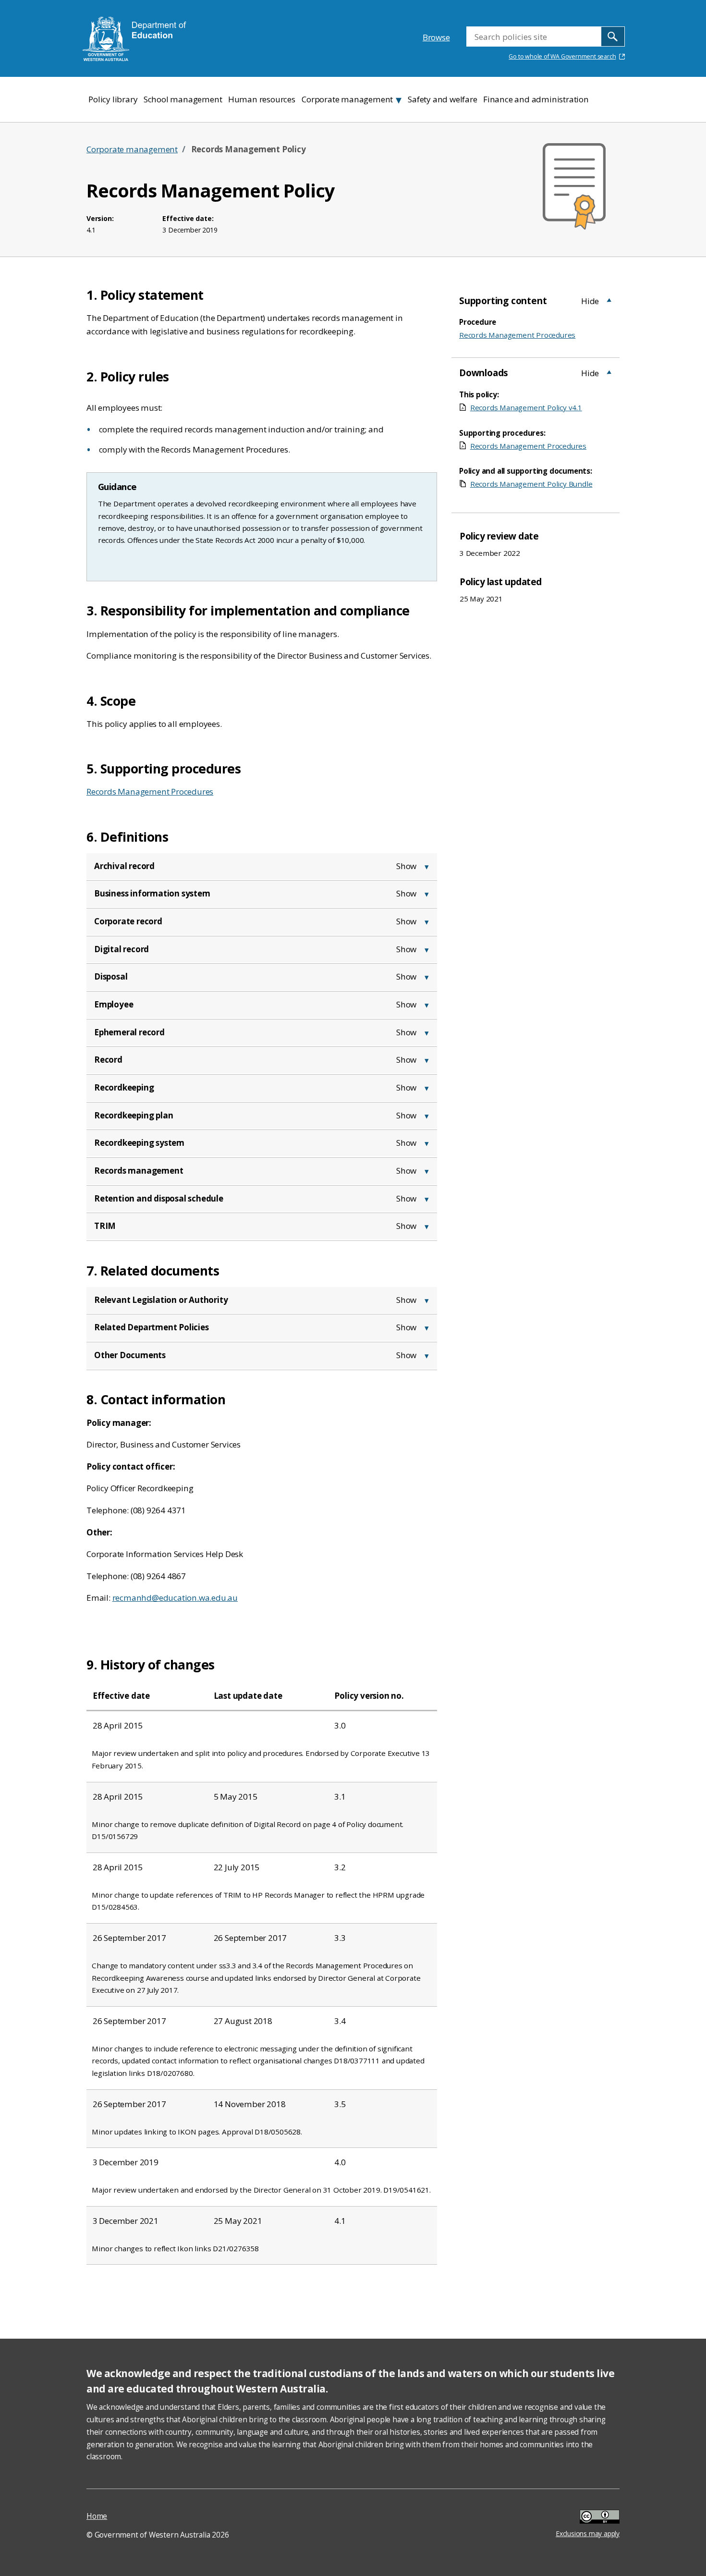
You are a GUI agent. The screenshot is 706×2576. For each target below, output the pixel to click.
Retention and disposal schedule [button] (159, 1198)
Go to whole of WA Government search (562, 56)
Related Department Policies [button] (152, 1327)
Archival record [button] (124, 866)
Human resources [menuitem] (262, 99)
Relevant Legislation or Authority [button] (161, 1300)
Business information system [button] (152, 893)
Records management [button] (139, 1171)
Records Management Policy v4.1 (526, 407)
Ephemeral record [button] (129, 1032)
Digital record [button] (122, 949)
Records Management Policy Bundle (531, 484)
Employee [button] (114, 1004)
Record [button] (108, 1060)
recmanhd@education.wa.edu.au (175, 1598)
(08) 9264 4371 (158, 1510)
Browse (436, 37)
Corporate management (132, 149)
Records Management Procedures (150, 791)
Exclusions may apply (588, 2518)
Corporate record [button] (128, 921)
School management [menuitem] (183, 99)
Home (97, 2516)
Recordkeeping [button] (124, 1087)
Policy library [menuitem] (113, 99)
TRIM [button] (105, 1226)
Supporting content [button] (503, 301)
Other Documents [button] (130, 1355)
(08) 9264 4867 (158, 1576)
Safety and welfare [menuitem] (442, 99)
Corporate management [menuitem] (347, 99)
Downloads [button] (484, 373)
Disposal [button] (111, 976)
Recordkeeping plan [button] (134, 1115)
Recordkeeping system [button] (139, 1143)
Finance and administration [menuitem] (536, 99)
